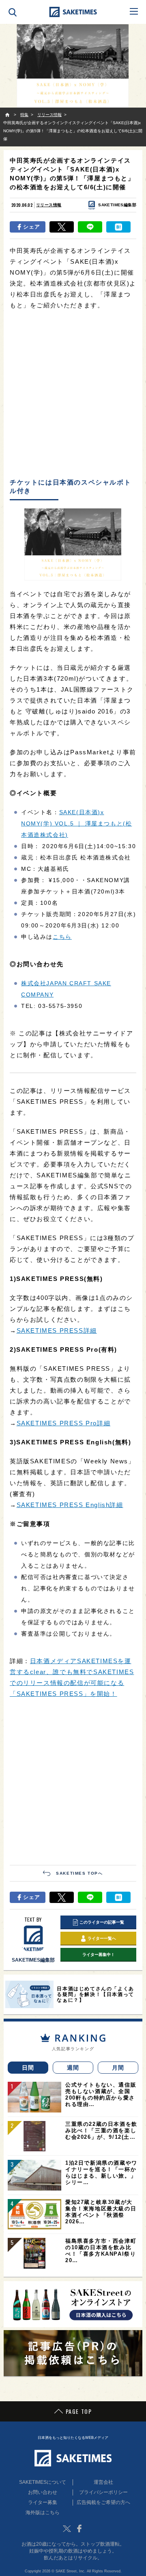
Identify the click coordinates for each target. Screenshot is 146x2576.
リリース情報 (49, 205)
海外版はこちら (43, 2512)
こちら (62, 937)
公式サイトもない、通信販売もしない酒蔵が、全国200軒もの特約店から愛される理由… (101, 2094)
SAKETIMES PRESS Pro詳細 (64, 1423)
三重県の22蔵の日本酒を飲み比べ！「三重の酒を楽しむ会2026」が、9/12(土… (101, 2130)
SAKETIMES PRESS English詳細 (70, 1505)
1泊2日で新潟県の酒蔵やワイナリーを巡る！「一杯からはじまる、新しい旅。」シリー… (101, 2173)
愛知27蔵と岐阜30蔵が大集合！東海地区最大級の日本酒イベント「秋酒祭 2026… (101, 2212)
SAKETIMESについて (43, 2482)
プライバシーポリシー (103, 2492)
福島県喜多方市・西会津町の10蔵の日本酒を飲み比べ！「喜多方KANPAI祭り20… (101, 2251)
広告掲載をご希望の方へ (103, 2502)
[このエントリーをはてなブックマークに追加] (118, 227)
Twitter (67, 2529)
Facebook (79, 2529)
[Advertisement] (73, 395)
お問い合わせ (43, 2492)
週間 (73, 2068)
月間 (118, 2068)
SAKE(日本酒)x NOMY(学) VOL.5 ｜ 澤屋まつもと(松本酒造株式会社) (76, 823)
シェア (32, 227)
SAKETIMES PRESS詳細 (57, 1330)
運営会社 (103, 2482)
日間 (28, 2068)
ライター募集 (43, 2502)
